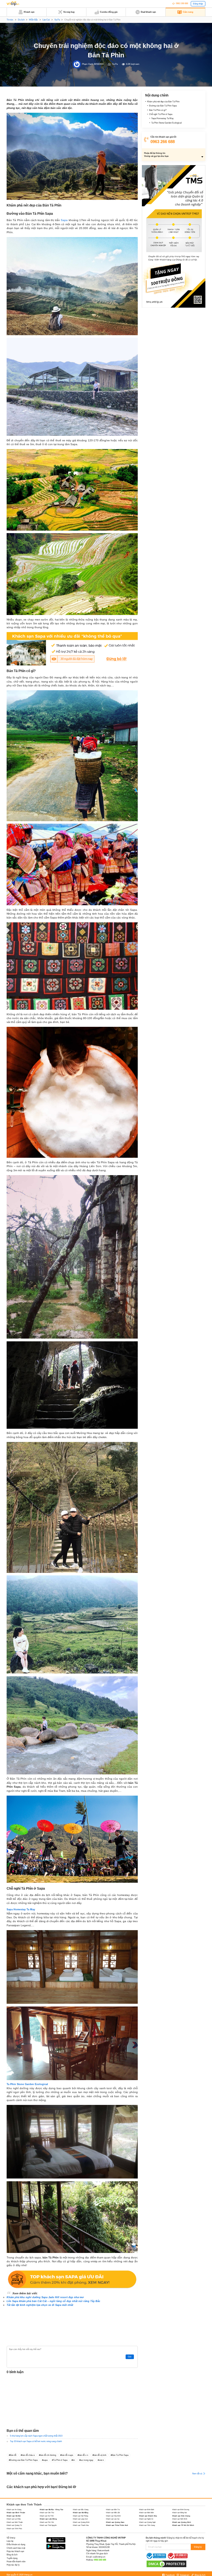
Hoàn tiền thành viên (16, 2562)
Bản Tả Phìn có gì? (158, 110)
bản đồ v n (83, 2455)
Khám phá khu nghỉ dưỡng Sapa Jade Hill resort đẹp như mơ (45, 2297)
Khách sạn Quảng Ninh (182, 2522)
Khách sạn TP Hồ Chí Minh (183, 2525)
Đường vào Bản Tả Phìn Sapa (24, 2460)
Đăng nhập (198, 4)
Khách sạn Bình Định (147, 2509)
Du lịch (21, 20)
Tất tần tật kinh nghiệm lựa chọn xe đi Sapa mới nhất (40, 2305)
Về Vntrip (11, 2538)
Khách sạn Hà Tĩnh (47, 2516)
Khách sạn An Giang (14, 2509)
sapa (45, 2460)
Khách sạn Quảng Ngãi (147, 2522)
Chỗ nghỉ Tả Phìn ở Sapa (161, 114)
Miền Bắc (33, 20)
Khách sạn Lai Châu (14, 2519)
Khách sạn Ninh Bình (180, 2519)
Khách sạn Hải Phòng (80, 2516)
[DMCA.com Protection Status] (166, 2564)
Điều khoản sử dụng (16, 2544)
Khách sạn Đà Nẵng (81, 2512)
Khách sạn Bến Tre (113, 2509)
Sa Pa (57, 20)
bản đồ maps (67, 2455)
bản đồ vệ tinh (100, 2455)
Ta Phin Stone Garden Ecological (166, 123)
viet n (101, 2460)
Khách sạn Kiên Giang (181, 2516)
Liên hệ (10, 2541)
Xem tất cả (197, 2473)
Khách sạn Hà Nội (14, 2516)
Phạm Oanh (88, 64)
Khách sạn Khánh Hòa (148, 2516)
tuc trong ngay (87, 2460)
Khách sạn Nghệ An (146, 2519)
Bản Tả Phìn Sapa (120, 2455)
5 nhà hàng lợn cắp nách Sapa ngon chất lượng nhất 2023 (36, 2436)
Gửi (130, 2357)
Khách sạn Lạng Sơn (80, 2519)
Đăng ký (198, 2547)
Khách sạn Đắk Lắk (113, 2512)
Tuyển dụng (12, 2558)
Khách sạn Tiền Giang (147, 2525)
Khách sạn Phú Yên (47, 2522)
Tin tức (10, 20)
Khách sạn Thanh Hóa (81, 2525)
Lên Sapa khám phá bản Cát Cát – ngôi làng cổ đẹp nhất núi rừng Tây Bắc (53, 2301)
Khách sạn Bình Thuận (16, 2512)
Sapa (64, 220)
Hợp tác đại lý (13, 2565)
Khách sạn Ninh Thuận (15, 2522)
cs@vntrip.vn (99, 2557)
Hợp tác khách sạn (15, 2551)
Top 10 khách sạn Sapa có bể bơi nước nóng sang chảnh (36, 2441)
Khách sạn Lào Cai (113, 2519)
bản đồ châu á (28, 2455)
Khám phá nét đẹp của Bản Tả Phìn (164, 102)
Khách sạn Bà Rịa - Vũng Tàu (51, 2509)
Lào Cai (46, 20)
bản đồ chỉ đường (48, 2455)
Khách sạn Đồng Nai (179, 2512)
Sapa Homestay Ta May (162, 118)
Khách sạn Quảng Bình (81, 2522)
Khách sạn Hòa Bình (113, 2516)
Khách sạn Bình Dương (181, 2509)
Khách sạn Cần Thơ (47, 2512)
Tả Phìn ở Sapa (60, 2460)
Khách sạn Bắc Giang (81, 2509)
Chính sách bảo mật (16, 2548)
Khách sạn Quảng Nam (115, 2522)
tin (74, 2460)
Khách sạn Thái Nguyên (48, 2525)
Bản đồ (13, 2455)
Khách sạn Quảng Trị (14, 2525)
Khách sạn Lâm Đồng (48, 2519)
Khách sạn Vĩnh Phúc (14, 2528)
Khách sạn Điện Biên (146, 2512)
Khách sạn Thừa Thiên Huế (117, 2525)
